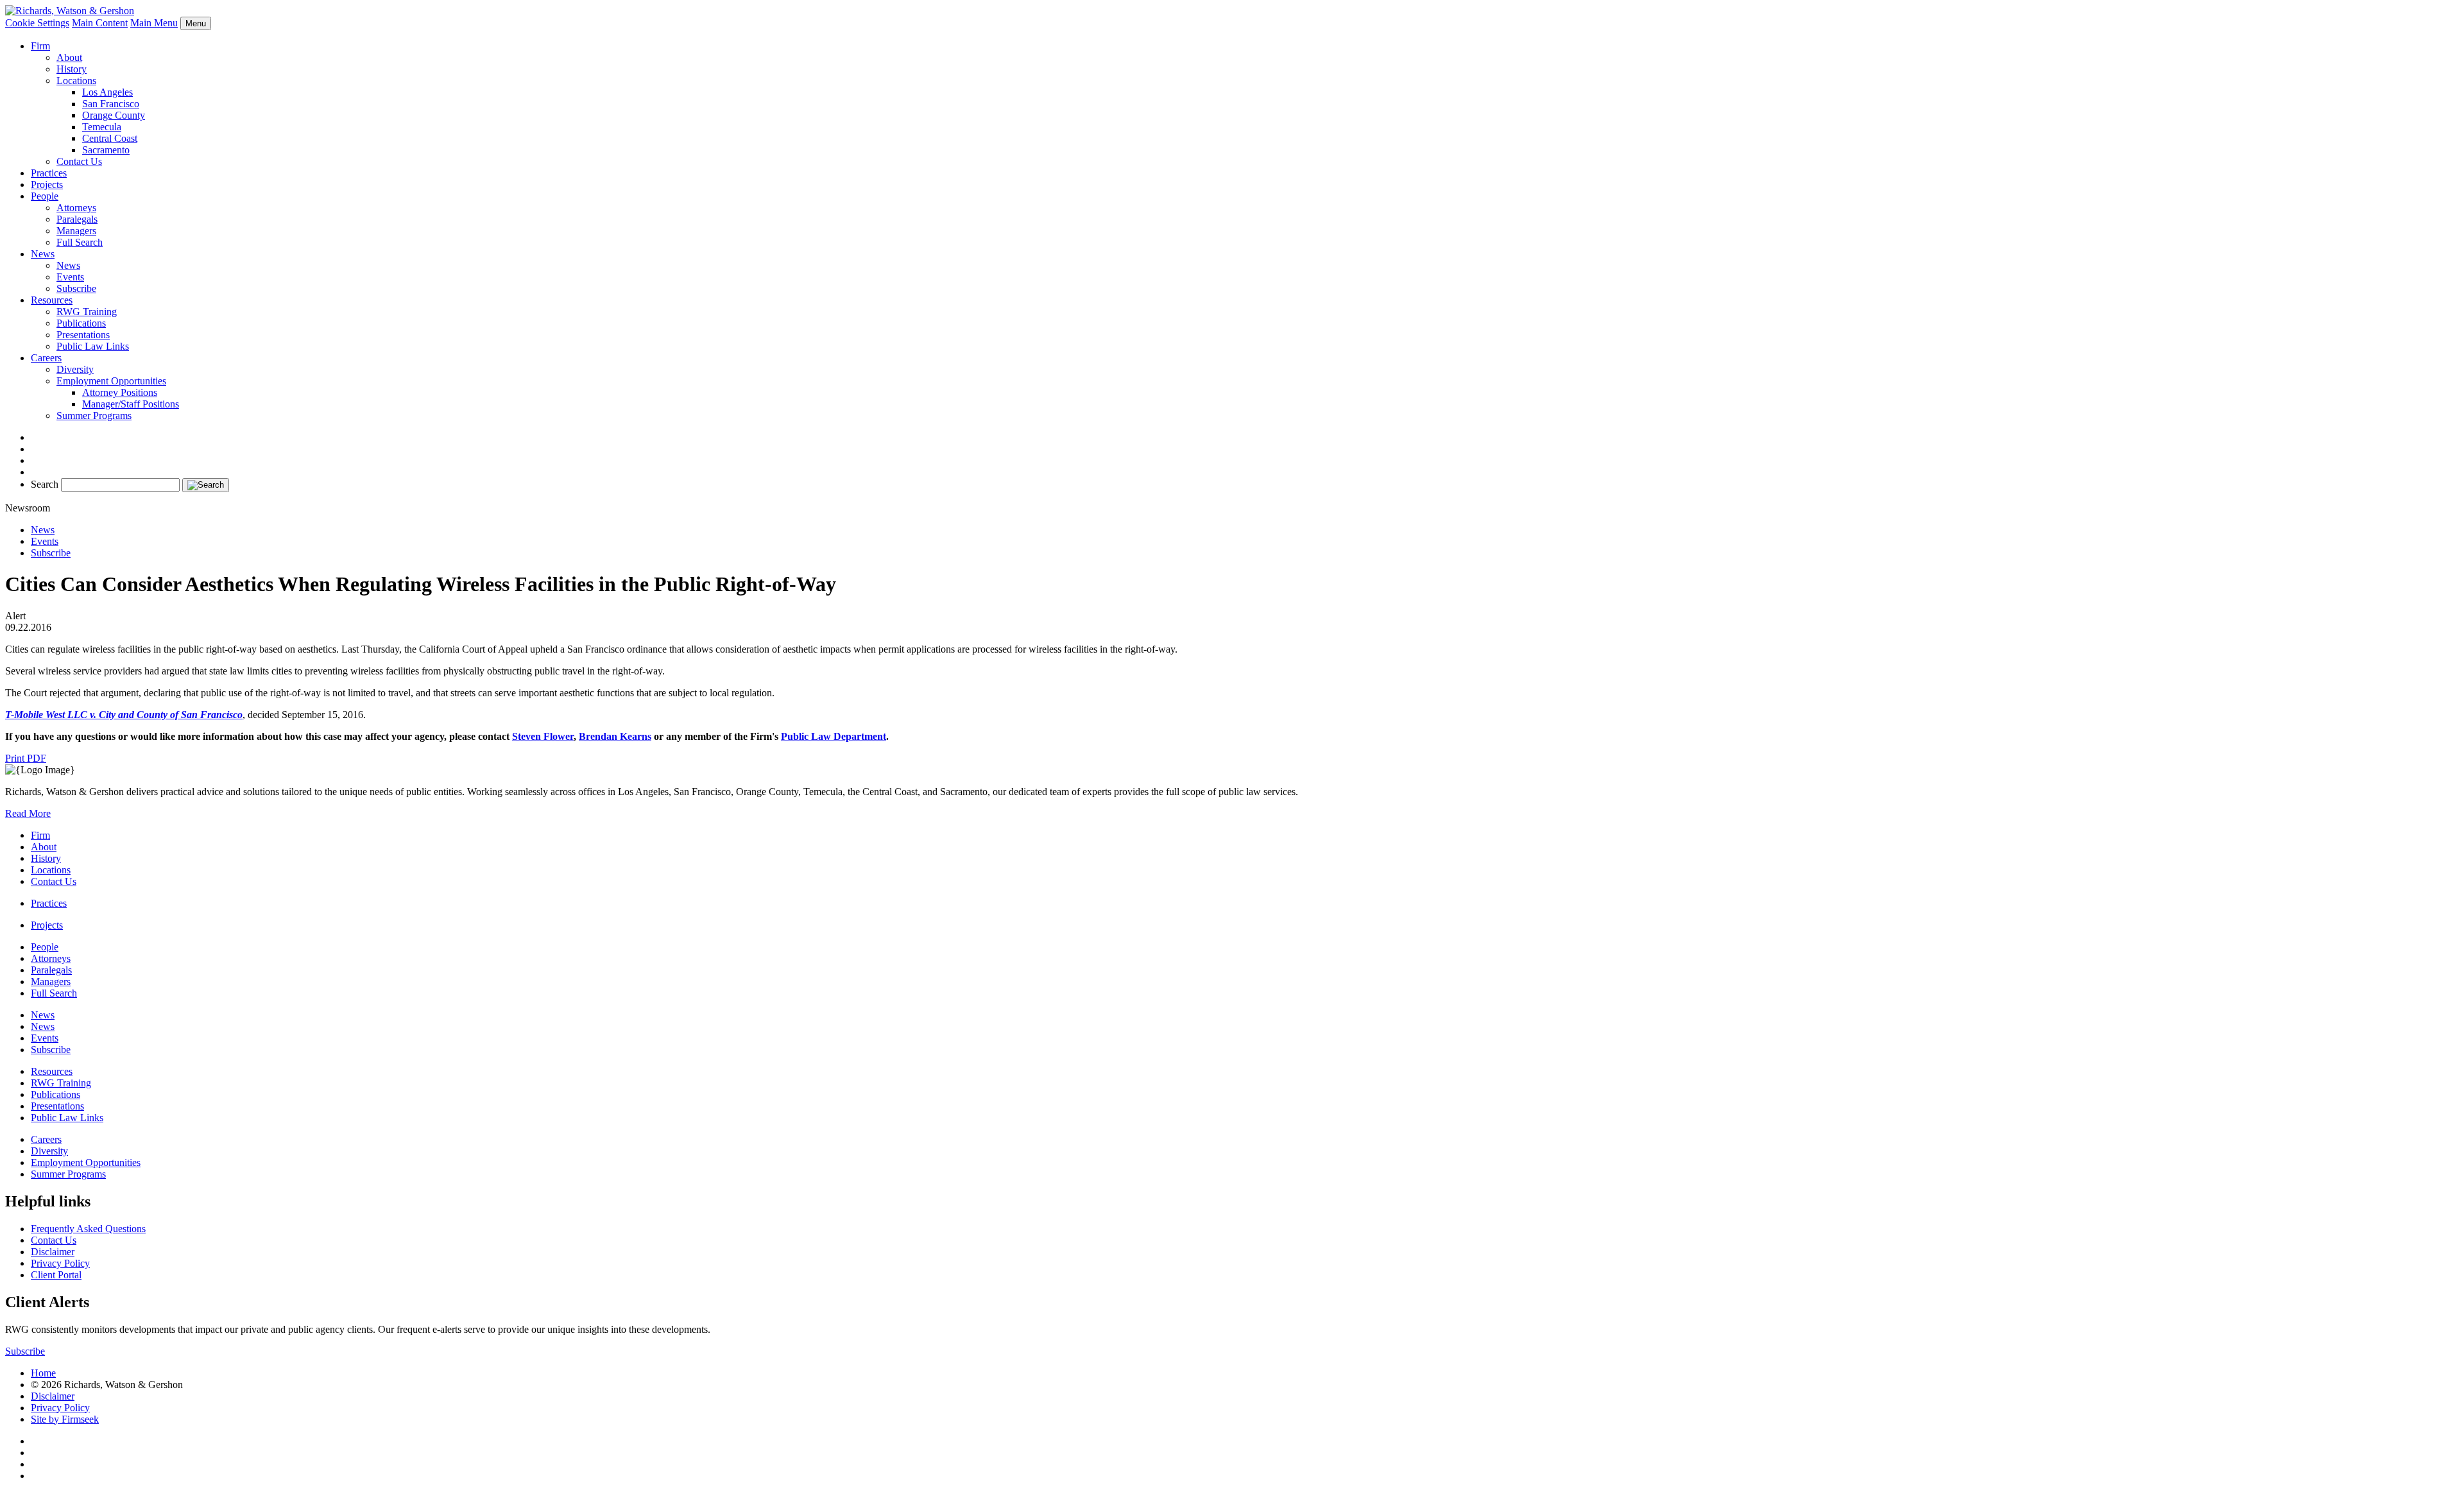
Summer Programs (94, 416)
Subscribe (76, 288)
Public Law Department (834, 736)
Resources (52, 300)
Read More (28, 813)
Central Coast (110, 138)
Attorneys (76, 208)
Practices (49, 173)
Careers (46, 358)
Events (70, 277)
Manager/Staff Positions (131, 404)
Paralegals (77, 219)
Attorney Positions (120, 392)
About (69, 57)
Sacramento (106, 150)
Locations (76, 81)
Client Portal (56, 1275)
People (45, 196)
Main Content (100, 23)
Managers (76, 231)
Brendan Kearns (615, 736)
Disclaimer (53, 1252)
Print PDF (26, 758)
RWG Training (87, 312)
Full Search (80, 242)
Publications (81, 323)
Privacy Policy (60, 1263)
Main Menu (154, 23)
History (72, 69)
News (43, 254)
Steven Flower (543, 736)
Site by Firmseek (65, 1419)
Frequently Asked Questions (88, 1229)
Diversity (75, 369)
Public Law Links (93, 346)
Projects (47, 184)
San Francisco (111, 104)
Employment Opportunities (111, 381)
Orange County (114, 115)
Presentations (83, 335)
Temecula (102, 127)
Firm (40, 46)
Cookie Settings (37, 23)
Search (45, 484)
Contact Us (79, 161)
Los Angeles (107, 92)
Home (43, 1373)
